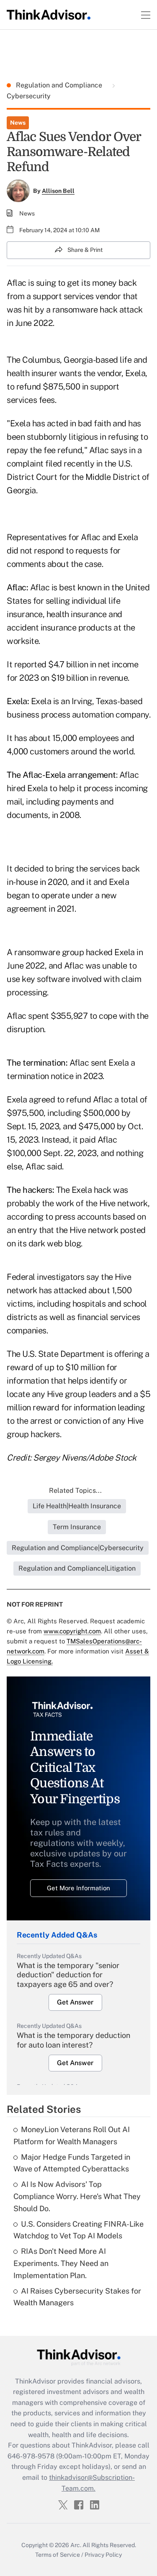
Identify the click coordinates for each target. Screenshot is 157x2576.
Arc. (76, 2545)
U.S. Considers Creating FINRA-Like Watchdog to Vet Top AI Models (78, 2230)
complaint (25, 464)
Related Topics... (75, 1490)
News (18, 123)
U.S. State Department (63, 1354)
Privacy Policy (103, 2555)
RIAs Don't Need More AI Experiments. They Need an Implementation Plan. (61, 2263)
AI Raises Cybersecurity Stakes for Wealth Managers (77, 2297)
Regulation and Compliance (60, 85)
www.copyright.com (72, 1631)
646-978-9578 (31, 2456)
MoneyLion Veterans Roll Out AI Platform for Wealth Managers (72, 2135)
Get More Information (78, 1888)
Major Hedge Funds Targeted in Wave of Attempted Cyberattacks (72, 2163)
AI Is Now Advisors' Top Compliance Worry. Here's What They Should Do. (77, 2196)
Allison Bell (58, 191)
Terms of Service (58, 2555)
